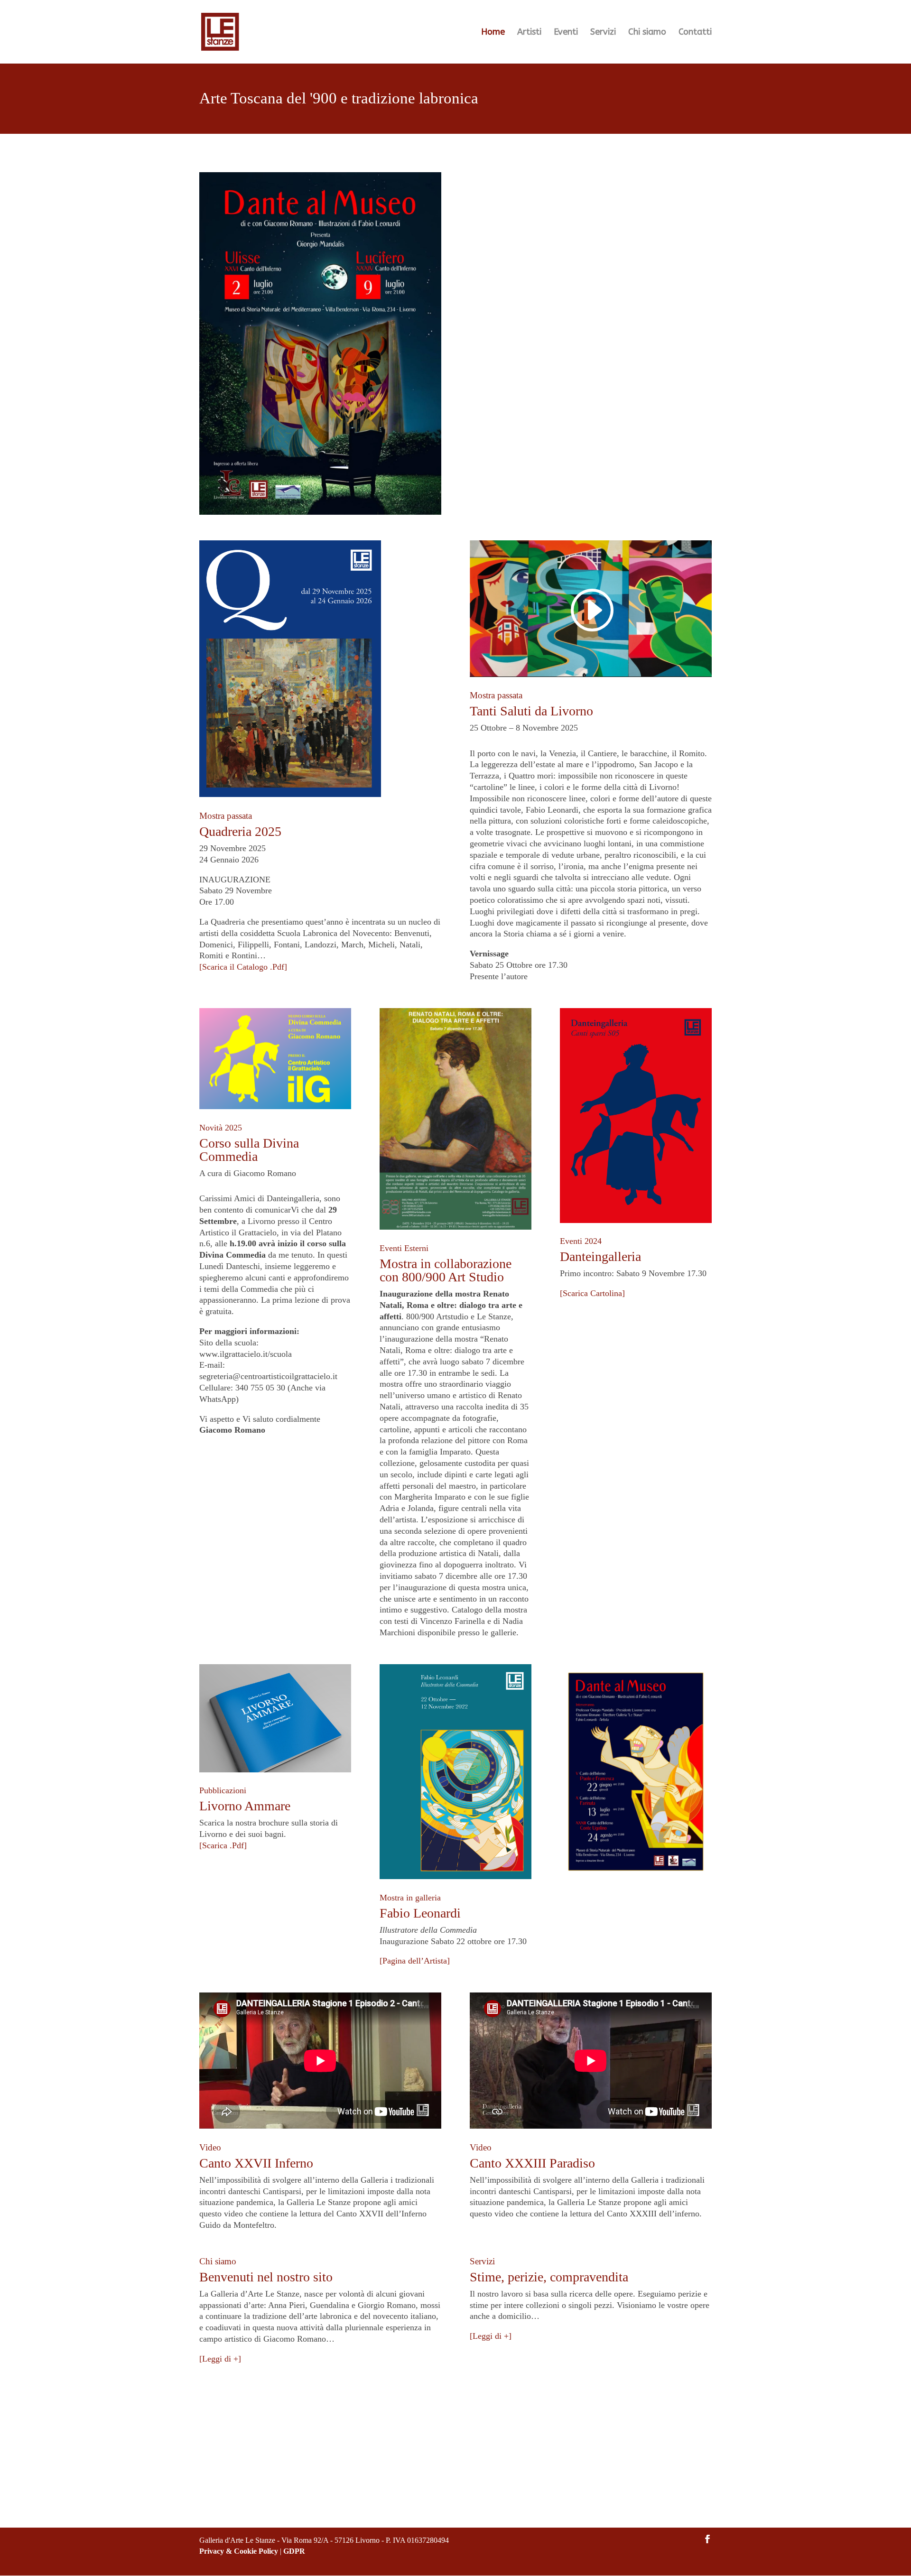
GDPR (294, 2551)
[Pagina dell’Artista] (415, 1961)
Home (493, 33)
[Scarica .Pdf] (223, 1845)
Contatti (695, 33)
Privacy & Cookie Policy (239, 2551)
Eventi (566, 33)
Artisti (529, 33)
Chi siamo (647, 33)
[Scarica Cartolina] (592, 1293)
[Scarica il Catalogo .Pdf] (243, 967)
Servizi (603, 33)
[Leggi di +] (220, 2359)
